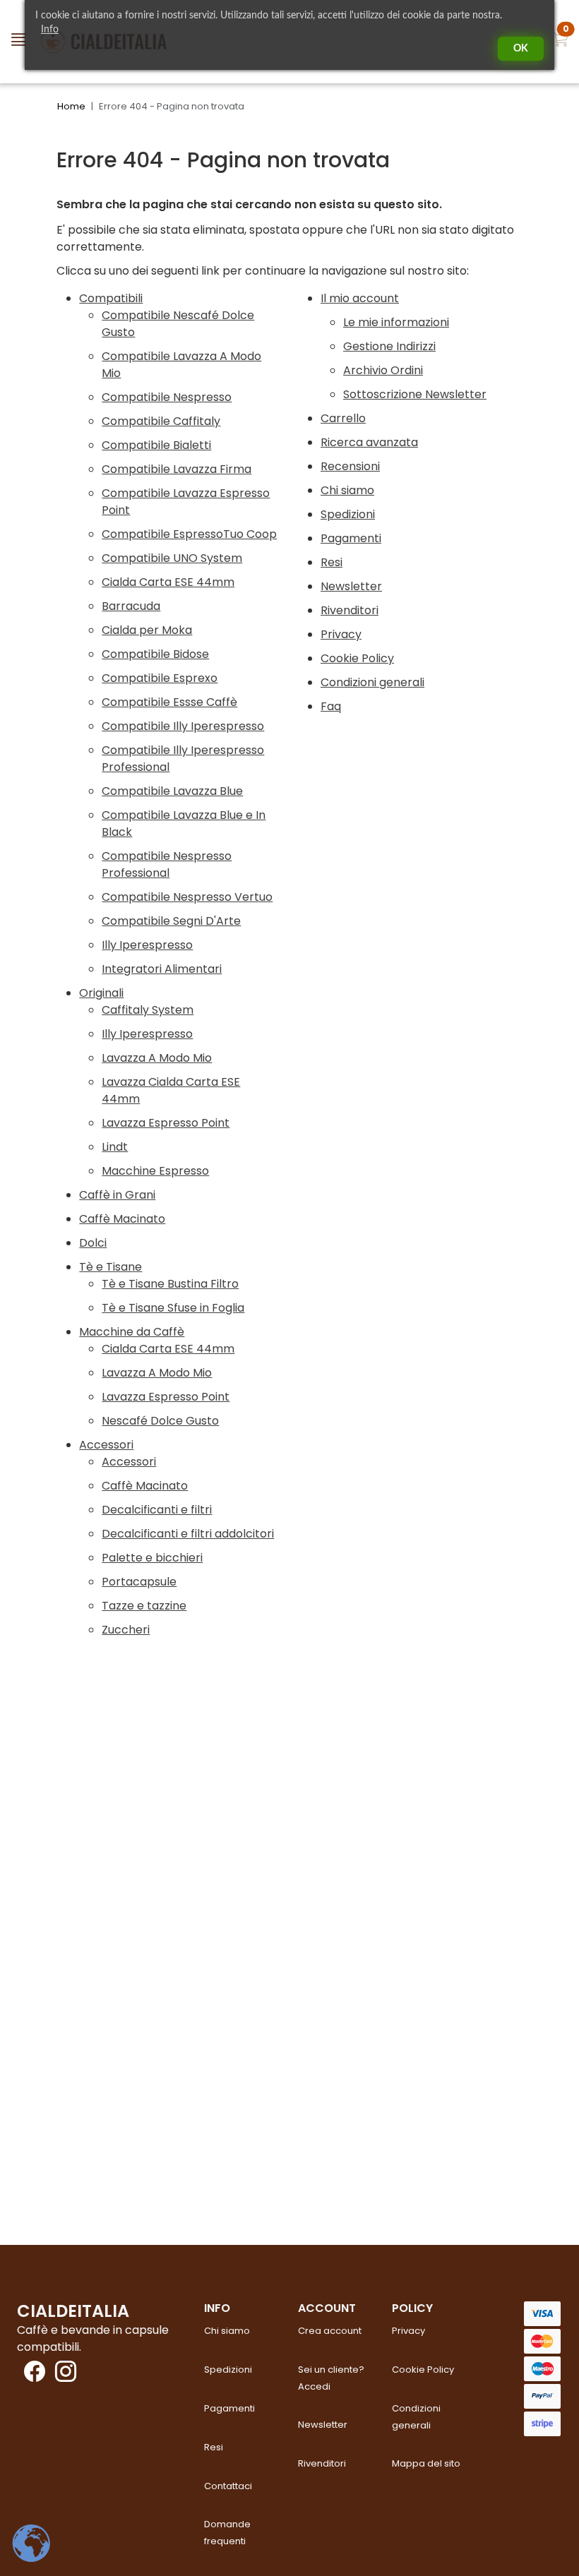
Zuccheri (126, 1630)
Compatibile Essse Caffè (169, 702)
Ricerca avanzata (369, 442)
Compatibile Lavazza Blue (172, 791)
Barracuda (131, 606)
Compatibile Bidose (155, 654)
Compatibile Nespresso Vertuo (187, 897)
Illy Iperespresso (147, 945)
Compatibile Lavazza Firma (177, 469)
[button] (561, 42)
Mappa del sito (426, 2463)
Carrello (343, 418)
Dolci (93, 1243)
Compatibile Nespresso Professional (167, 864)
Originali (101, 993)
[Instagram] (62, 2376)
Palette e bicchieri (152, 1558)
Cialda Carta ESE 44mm (168, 582)
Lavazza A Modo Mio (157, 1058)
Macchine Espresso (155, 1171)
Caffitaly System (148, 1010)
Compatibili (111, 298)
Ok (521, 49)
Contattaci (228, 2486)
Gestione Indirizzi (389, 346)
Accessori (106, 1445)
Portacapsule (139, 1582)
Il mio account (360, 298)
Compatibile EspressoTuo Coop (189, 534)
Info (50, 30)
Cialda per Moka (147, 630)
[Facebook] (31, 2376)
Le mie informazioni (396, 322)
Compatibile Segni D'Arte (171, 921)
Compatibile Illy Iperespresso (183, 726)
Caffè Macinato (122, 1219)
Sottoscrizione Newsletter (415, 394)
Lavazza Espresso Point (166, 1123)
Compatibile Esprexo (160, 678)
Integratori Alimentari (162, 969)
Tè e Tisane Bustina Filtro (170, 1284)
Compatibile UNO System (172, 558)
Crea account (330, 2331)
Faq (331, 706)
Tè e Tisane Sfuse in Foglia (173, 1308)
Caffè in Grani (117, 1195)
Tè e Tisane (111, 1267)
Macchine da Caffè (132, 1332)
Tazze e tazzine (144, 1606)
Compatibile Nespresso (167, 397)
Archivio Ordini (383, 370)
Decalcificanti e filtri (157, 1510)
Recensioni (350, 466)
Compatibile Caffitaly (161, 421)
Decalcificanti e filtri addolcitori (188, 1534)
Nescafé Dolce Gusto (160, 1421)
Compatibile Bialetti (156, 445)
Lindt (115, 1147)
